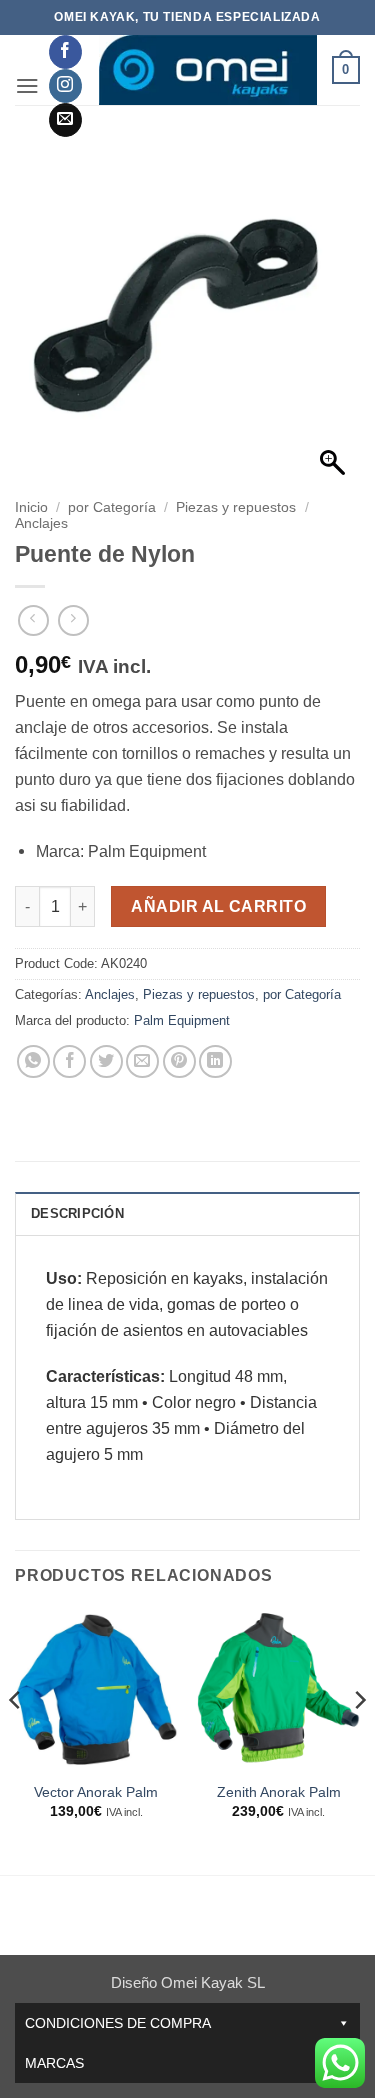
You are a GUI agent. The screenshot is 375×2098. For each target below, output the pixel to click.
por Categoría (112, 507)
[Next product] (33, 620)
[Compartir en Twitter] (106, 1061)
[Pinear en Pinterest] (179, 1061)
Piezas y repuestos (236, 507)
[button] (27, 85)
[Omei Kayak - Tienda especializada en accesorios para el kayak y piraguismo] (207, 70)
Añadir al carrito (218, 906)
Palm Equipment (182, 1020)
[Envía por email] (142, 1061)
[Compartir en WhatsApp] (33, 1061)
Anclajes (41, 523)
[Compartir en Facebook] (69, 1061)
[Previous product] (73, 620)
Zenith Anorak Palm (279, 1792)
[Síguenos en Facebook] (65, 52)
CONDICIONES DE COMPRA (118, 2023)
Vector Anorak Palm (96, 1792)
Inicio (31, 507)
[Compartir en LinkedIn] (215, 1061)
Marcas (54, 2063)
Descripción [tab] (77, 1213)
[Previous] (16, 1739)
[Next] (359, 1739)
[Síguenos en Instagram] (65, 86)
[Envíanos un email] (65, 120)
